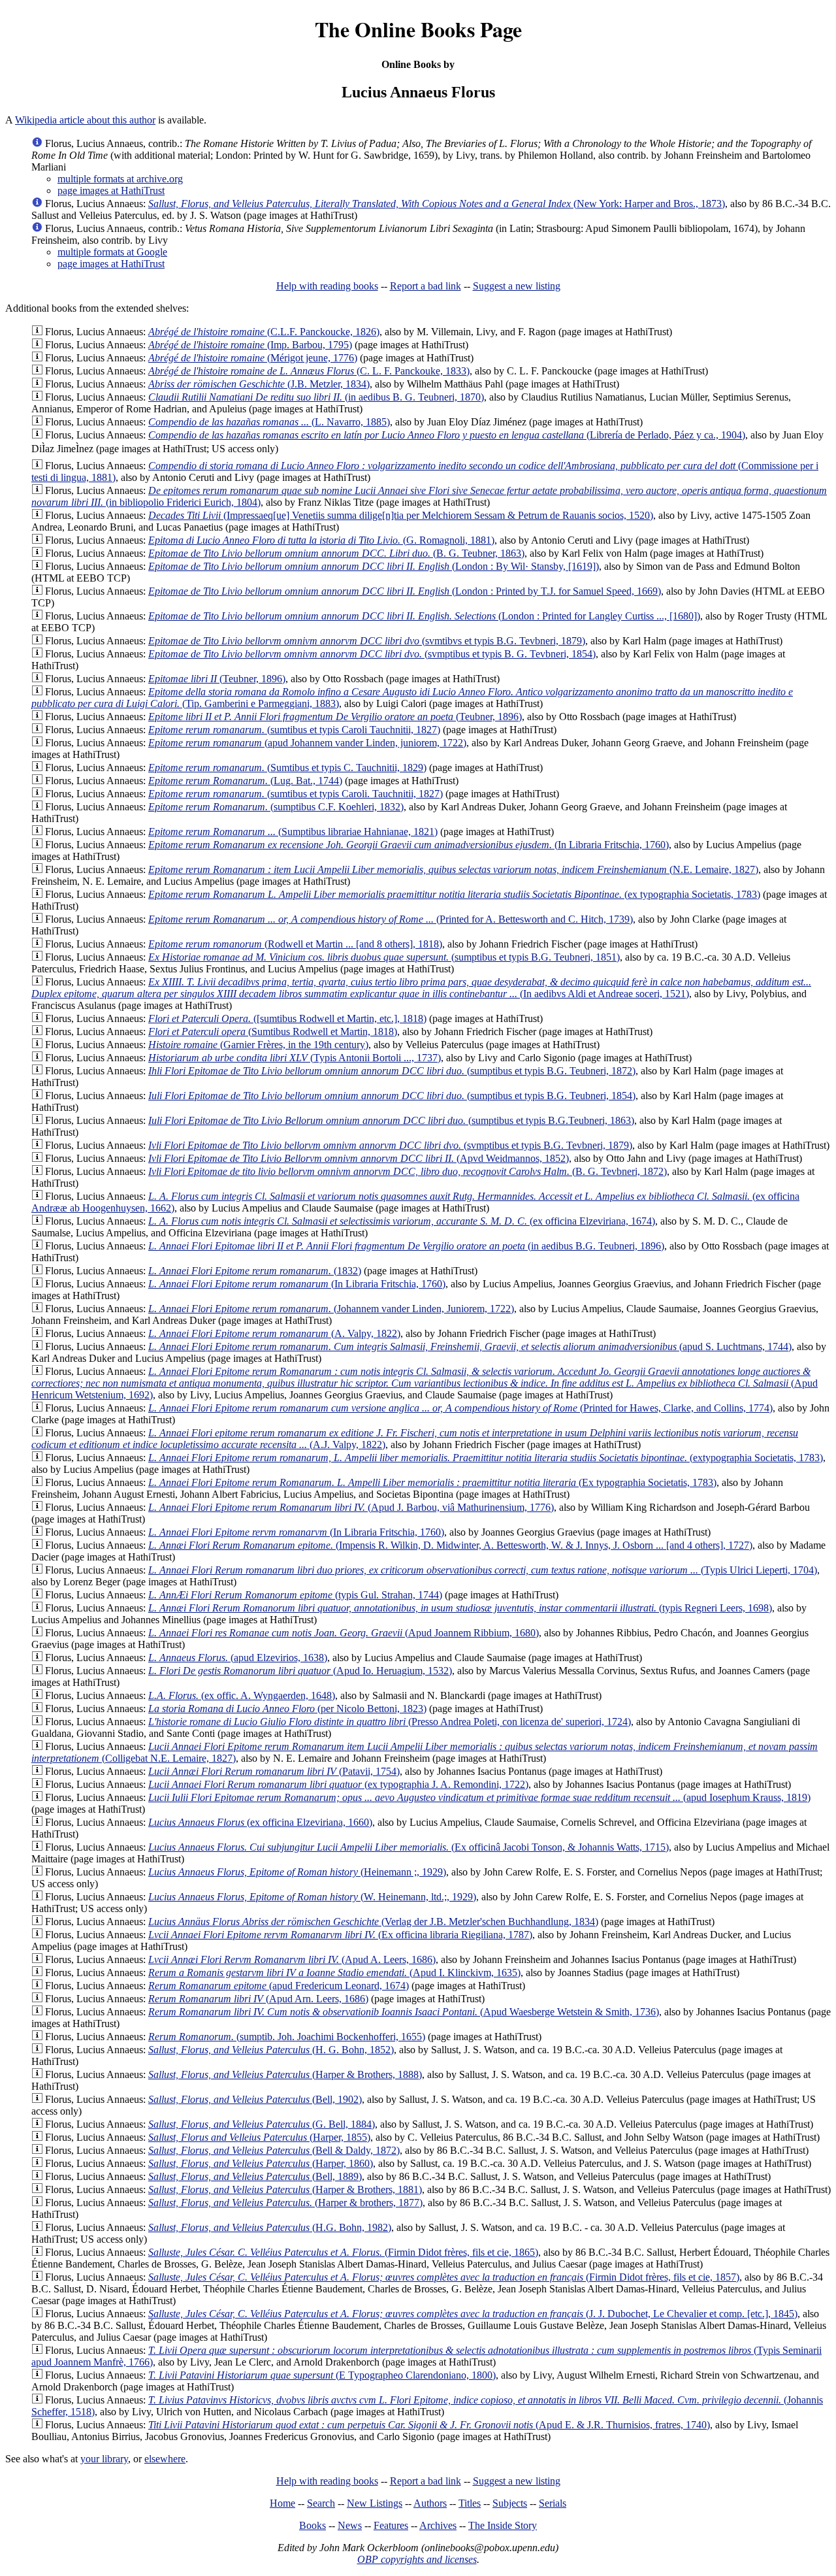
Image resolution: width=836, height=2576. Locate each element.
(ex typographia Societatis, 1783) (454, 894)
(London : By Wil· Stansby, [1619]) (374, 566)
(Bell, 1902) (255, 2099)
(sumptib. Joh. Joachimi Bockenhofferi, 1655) (287, 2037)
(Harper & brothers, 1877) (285, 2203)
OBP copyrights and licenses (417, 2559)
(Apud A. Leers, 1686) (292, 1959)
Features (391, 2525)
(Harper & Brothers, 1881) (285, 2189)
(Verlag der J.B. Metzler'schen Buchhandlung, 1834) (373, 1922)
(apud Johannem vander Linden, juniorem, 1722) (307, 743)
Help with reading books (327, 286)
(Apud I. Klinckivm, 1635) (334, 1973)
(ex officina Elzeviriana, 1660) (260, 1822)
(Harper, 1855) (259, 2137)
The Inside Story (503, 2525)
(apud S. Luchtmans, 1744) (470, 1346)
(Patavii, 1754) (274, 1771)
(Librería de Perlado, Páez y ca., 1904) (447, 435)
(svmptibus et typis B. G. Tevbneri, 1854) (372, 654)
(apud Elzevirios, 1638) (238, 1658)
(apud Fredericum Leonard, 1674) (279, 1986)
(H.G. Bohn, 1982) (270, 2227)
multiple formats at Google (112, 252)
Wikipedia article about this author (85, 120)
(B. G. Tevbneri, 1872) (408, 1171)
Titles (470, 2503)
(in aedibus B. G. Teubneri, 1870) (316, 397)
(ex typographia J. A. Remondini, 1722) (338, 1784)
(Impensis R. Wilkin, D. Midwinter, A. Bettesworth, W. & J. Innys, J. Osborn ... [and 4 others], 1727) (450, 1545)
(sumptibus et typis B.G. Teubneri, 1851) (384, 957)
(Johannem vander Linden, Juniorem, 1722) (331, 1309)
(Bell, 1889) (255, 2176)
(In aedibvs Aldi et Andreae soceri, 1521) (421, 988)
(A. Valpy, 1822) (274, 1333)
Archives (438, 2525)
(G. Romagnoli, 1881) (321, 540)
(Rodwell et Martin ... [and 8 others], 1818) (295, 944)
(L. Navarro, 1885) (269, 422)
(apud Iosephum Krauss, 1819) (479, 1797)
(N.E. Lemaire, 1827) (453, 869)
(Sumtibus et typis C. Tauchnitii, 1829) (287, 768)
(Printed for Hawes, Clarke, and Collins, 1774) (460, 1408)
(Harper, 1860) (261, 2163)
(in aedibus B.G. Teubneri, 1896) (406, 1246)
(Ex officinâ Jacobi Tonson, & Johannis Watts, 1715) (409, 1847)
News (350, 2525)
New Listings (375, 2503)
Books (313, 2525)
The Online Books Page (418, 29)
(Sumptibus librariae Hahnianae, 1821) (293, 832)
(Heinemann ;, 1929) (297, 1872)
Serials (553, 2503)
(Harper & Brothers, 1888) (285, 2074)
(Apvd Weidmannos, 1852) (359, 1158)
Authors (430, 2503)
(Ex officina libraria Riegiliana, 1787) (340, 1935)
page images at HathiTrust (111, 190)
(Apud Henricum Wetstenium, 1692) (425, 1383)
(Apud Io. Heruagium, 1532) (300, 1671)
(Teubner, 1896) (217, 679)
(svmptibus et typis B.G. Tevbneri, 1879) (390, 1145)
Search (321, 2503)
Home (282, 2503)
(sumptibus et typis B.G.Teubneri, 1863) (391, 1120)
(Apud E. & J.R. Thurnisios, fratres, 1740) (429, 2425)
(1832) (255, 1271)
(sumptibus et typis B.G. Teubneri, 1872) (392, 1071)
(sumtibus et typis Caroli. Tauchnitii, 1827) (296, 794)
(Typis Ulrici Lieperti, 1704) (483, 1570)
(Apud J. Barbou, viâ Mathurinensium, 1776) (351, 1507)
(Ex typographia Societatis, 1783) (432, 1482)
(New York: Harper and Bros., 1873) (437, 204)
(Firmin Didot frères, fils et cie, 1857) (444, 2277)
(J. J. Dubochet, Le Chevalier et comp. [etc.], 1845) (473, 2314)
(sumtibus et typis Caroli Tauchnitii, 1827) (294, 730)
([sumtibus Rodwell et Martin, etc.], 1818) (287, 1018)
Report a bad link (426, 286)
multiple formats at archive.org (120, 179)
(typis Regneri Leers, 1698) (460, 1608)
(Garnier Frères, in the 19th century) (258, 1045)
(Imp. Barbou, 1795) (250, 345)
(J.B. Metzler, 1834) (259, 384)
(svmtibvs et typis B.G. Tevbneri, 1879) (367, 641)
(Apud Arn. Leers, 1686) (258, 1999)
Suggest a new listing (517, 286)
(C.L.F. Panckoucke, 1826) (264, 332)
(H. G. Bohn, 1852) (271, 2050)
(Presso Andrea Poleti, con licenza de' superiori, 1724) (390, 1722)
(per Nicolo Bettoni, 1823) (287, 1709)
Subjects (510, 2503)
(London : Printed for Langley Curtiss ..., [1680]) (424, 616)
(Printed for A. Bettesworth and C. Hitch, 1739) (391, 919)
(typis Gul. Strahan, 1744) (295, 1595)
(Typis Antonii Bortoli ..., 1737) (295, 1058)
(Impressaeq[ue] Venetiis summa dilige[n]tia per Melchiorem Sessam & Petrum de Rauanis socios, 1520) (401, 515)
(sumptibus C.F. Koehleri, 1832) (276, 807)
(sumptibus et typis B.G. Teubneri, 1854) (392, 1096)
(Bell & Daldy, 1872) (274, 2150)
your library (104, 2459)
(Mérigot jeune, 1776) (253, 358)
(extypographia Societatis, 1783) (486, 1458)
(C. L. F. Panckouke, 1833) (309, 371)
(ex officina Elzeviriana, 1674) (402, 1221)
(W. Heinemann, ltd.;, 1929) (312, 1897)
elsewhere (165, 2459)
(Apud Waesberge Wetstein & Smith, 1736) (404, 2012)
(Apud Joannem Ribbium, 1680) (344, 1633)
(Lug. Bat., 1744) (245, 781)
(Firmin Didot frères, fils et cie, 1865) (343, 2252)
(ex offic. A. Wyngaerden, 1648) (242, 1695)
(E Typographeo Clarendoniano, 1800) (322, 2375)
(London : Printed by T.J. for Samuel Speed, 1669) (405, 591)
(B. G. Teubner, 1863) (336, 553)
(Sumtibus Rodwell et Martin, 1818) (273, 1032)
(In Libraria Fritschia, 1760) (409, 845)
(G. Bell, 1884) (262, 2124)
